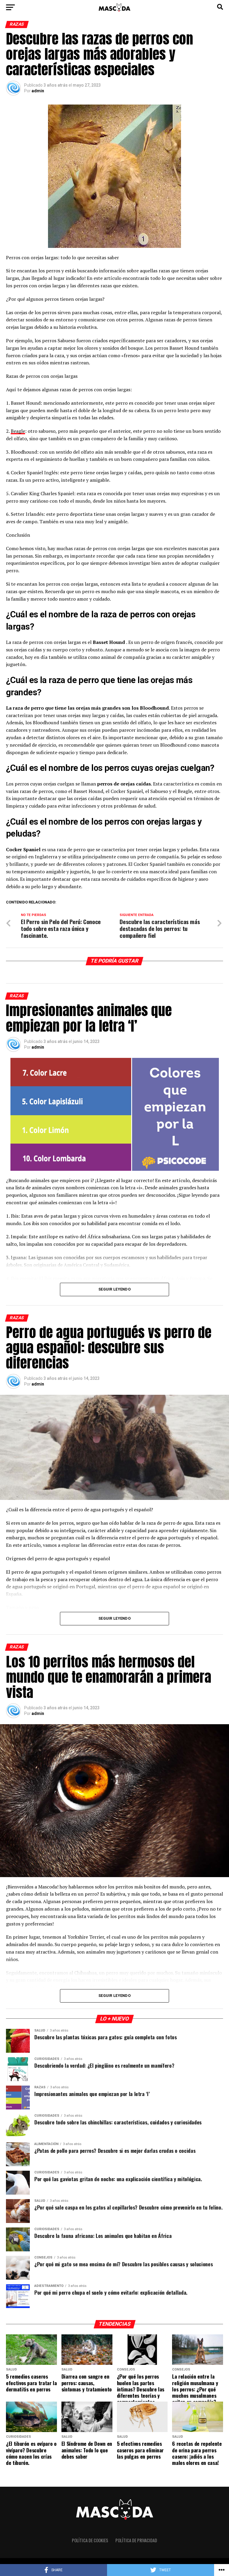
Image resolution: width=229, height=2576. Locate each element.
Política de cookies (90, 2540)
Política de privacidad (136, 2540)
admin (38, 91)
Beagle (18, 431)
